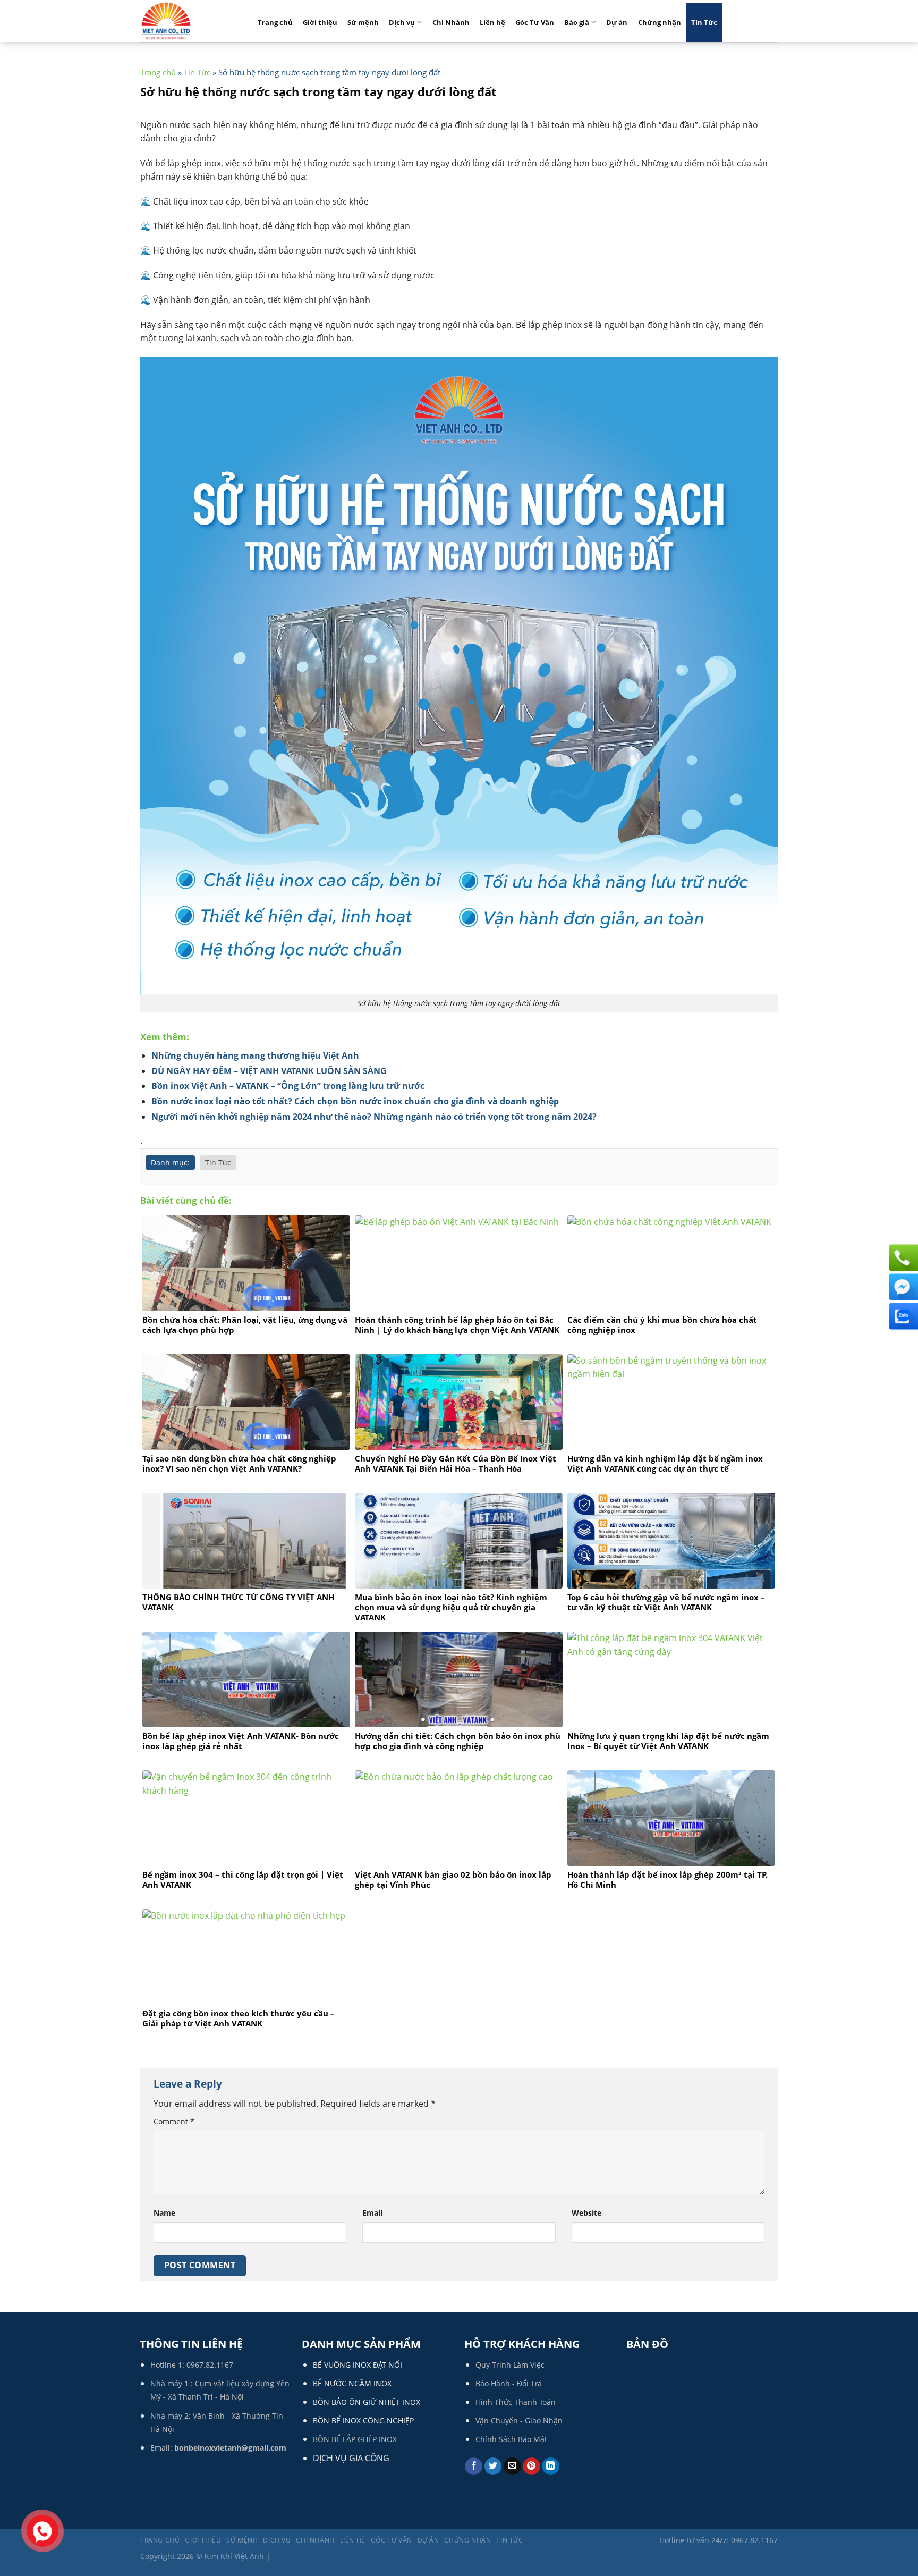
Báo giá (577, 22)
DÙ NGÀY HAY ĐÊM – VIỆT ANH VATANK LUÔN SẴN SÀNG (269, 1071)
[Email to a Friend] (512, 2467)
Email (372, 2213)
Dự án (617, 22)
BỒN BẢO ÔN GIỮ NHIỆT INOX (367, 2402)
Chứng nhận (660, 22)
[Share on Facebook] (474, 2467)
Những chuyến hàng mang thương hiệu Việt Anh (255, 1055)
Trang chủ (275, 22)
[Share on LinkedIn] (551, 2467)
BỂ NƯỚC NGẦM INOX (352, 2383)
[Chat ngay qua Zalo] (902, 1316)
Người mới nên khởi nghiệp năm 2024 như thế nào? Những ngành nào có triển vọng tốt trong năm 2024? (374, 1117)
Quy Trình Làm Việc (510, 2365)
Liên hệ (492, 22)
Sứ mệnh (363, 22)
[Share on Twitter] (493, 2467)
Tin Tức (704, 22)
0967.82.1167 (210, 2365)
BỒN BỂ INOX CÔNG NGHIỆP (363, 2421)
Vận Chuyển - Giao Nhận (519, 2421)
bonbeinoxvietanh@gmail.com (230, 2448)
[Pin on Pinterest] (532, 2467)
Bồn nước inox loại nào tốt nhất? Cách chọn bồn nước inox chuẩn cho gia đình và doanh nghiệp (355, 1101)
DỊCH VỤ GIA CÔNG (351, 2458)
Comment (174, 2121)
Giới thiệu (320, 22)
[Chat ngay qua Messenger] (902, 1287)
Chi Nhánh (451, 22)
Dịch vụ (402, 22)
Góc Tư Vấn (535, 22)
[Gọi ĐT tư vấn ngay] (902, 1257)
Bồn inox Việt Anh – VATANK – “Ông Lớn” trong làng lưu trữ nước (288, 1086)
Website (586, 2213)
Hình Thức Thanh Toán (516, 2402)
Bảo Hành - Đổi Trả (509, 2383)
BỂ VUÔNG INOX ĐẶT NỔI (358, 2365)
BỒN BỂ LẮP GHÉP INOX (355, 2439)
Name (164, 2213)
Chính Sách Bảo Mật (511, 2439)
